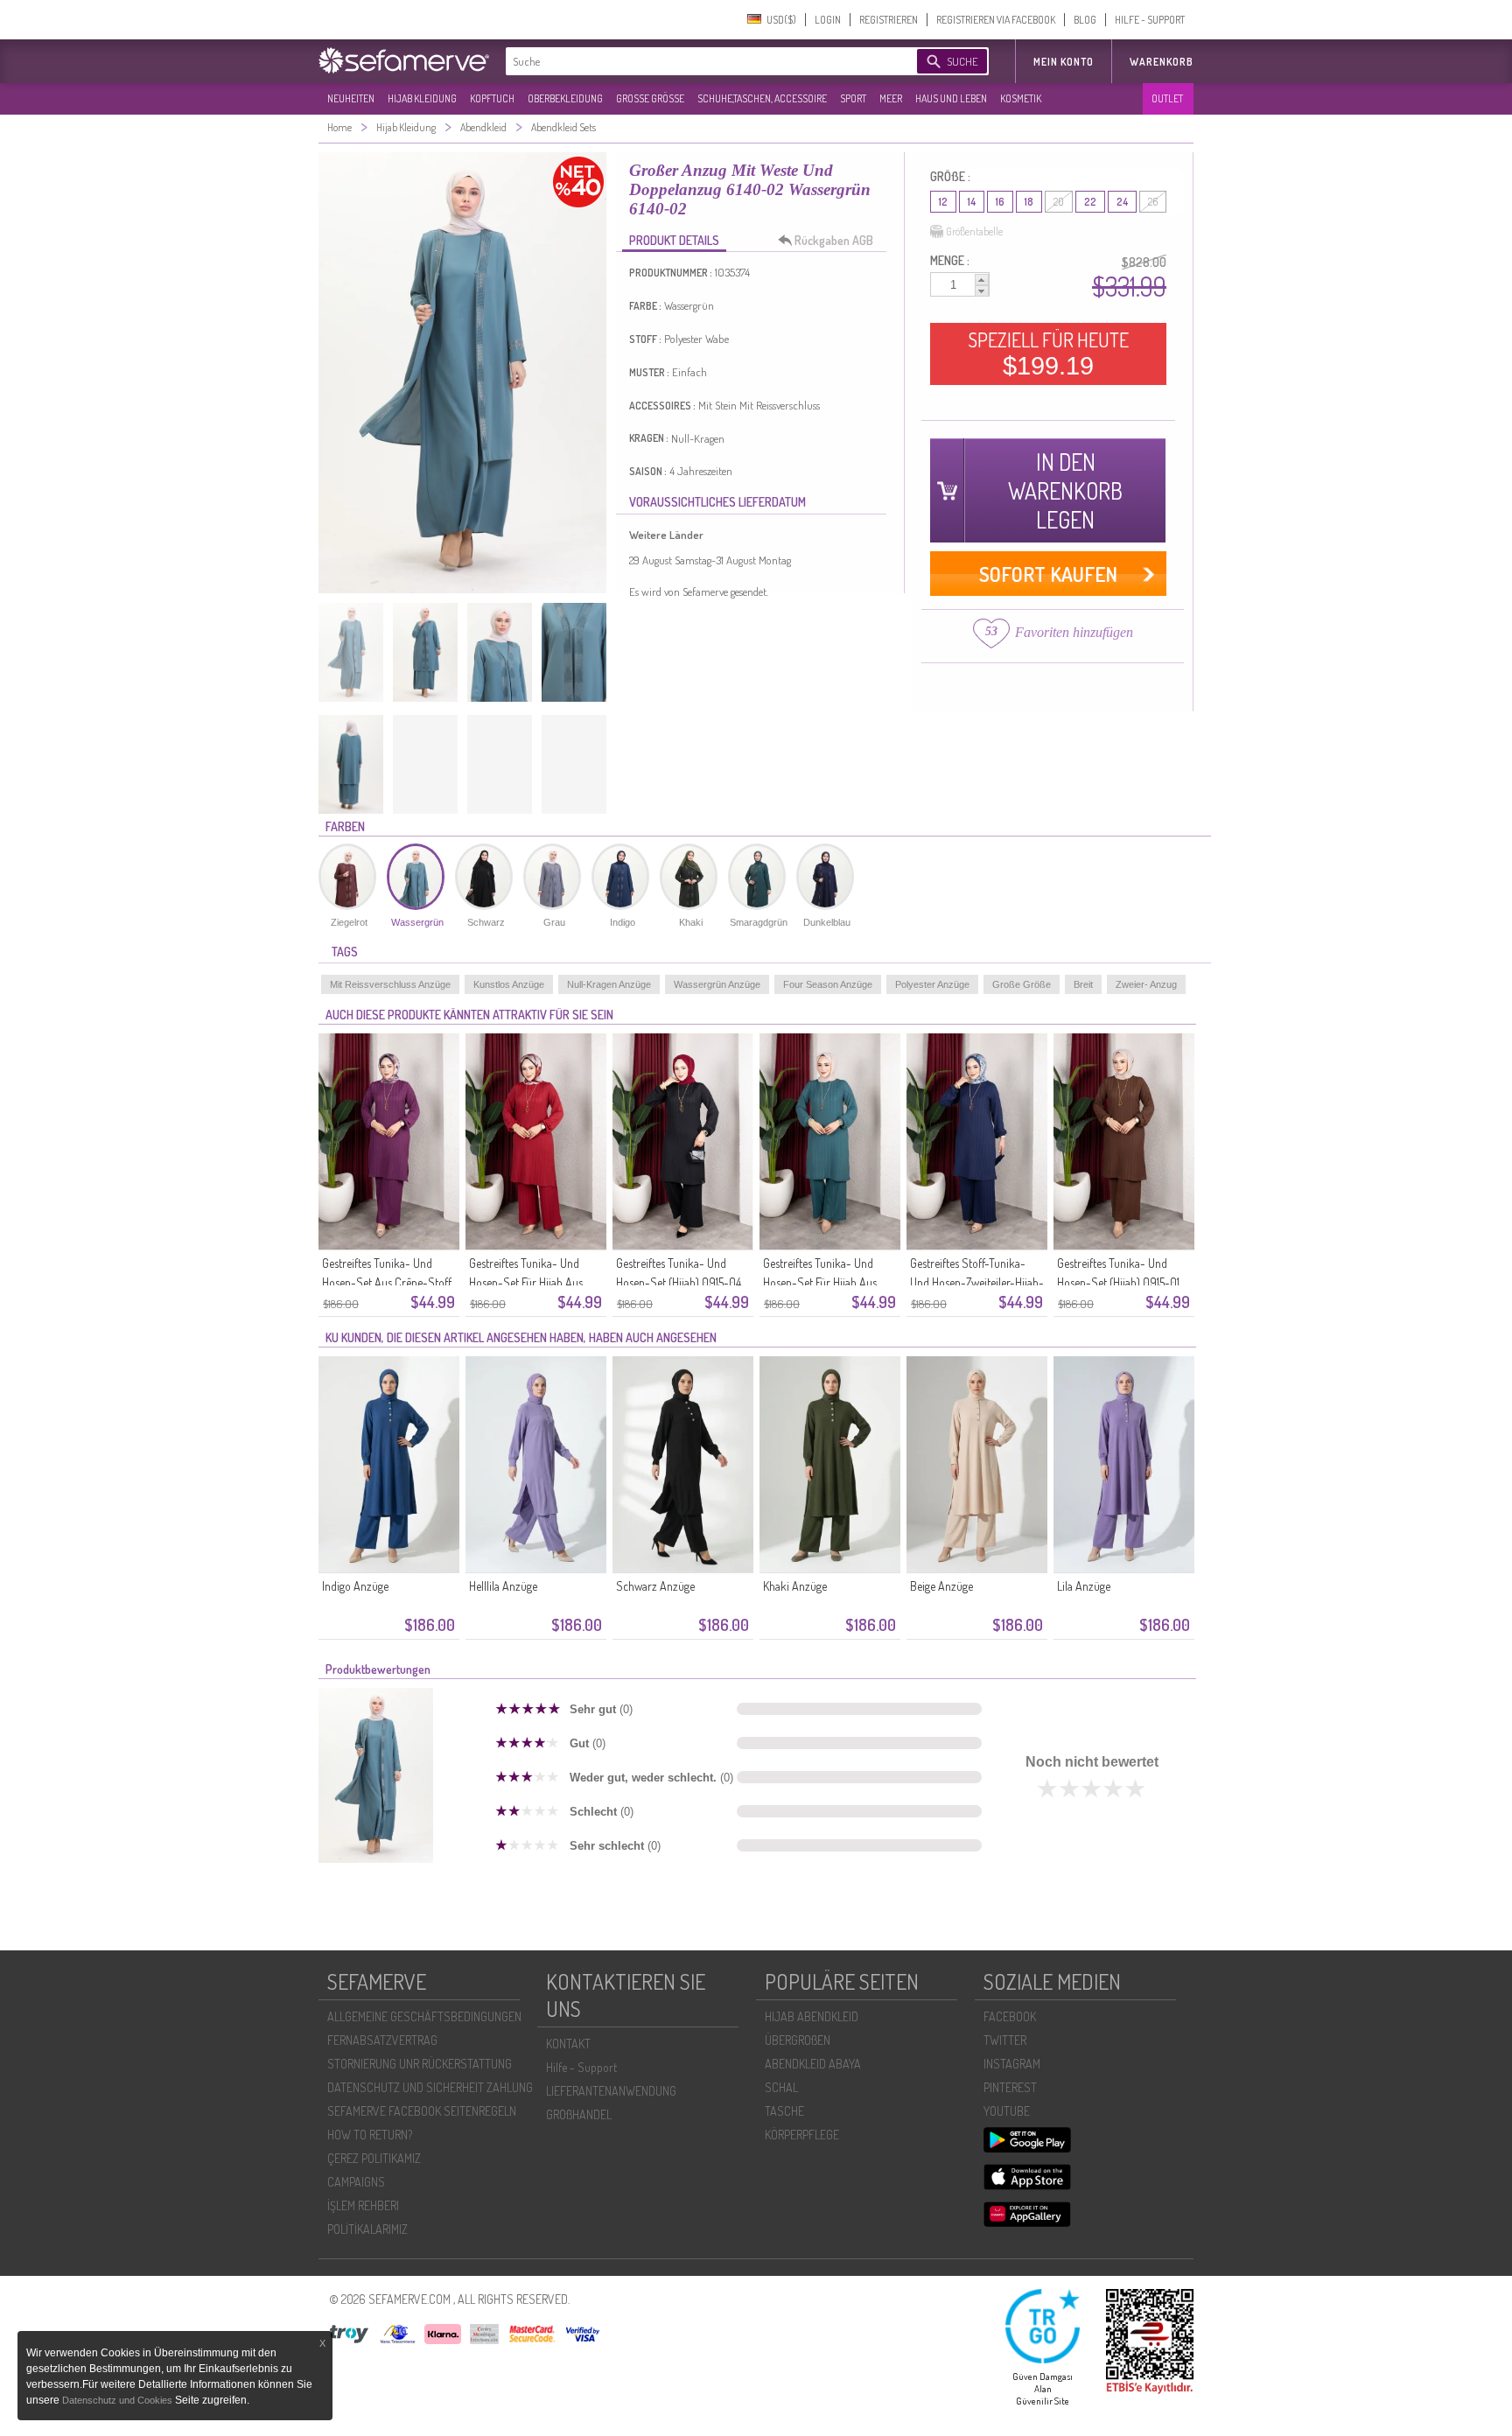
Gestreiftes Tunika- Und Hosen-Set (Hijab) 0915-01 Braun (1118, 1282)
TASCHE (784, 2111)
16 (1000, 202)
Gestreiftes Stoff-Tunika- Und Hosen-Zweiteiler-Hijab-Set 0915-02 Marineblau (977, 1282)
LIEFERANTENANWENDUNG (611, 2091)
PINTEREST (1010, 2087)
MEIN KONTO (1064, 62)
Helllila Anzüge (503, 1586)
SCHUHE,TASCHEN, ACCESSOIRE (762, 98)
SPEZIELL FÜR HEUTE (1048, 353)
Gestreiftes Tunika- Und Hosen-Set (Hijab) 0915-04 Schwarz (679, 1282)
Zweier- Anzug (1146, 984)
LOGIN (828, 20)
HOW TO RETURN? (370, 2135)
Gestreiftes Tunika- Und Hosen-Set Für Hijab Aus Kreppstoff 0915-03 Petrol (824, 1282)
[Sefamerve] (408, 60)
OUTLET (1167, 98)
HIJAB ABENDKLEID (812, 2016)
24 (1122, 202)
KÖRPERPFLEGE (802, 2135)
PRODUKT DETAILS (674, 240)
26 (1153, 202)
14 (972, 202)
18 (1029, 202)
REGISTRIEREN (889, 20)
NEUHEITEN (351, 98)
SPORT (853, 98)
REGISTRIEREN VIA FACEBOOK (996, 20)
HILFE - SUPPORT (1150, 20)
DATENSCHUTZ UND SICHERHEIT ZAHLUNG (430, 2087)
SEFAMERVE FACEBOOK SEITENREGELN (422, 2111)
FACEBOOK (1010, 2016)
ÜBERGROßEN (798, 2040)
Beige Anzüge (941, 1586)
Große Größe (1022, 984)
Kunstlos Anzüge (509, 984)
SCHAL (781, 2087)
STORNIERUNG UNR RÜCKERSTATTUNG (420, 2064)
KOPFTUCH (492, 98)
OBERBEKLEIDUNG (565, 98)
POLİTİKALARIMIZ (367, 2229)
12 (943, 202)
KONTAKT (568, 2044)
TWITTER (1005, 2040)
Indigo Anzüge (355, 1586)
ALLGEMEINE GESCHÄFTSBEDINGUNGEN (424, 2016)
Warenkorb (1162, 62)
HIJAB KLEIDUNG (422, 98)
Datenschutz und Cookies (119, 2400)
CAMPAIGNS (356, 2182)
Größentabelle (974, 231)
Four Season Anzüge (828, 984)
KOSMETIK (1021, 98)
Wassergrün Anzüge (717, 984)
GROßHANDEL (579, 2114)
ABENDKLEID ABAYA (813, 2064)
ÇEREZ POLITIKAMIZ (374, 2158)
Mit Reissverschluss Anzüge (390, 984)
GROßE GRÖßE (650, 98)
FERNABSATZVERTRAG (382, 2040)
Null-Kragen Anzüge (609, 984)
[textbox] (696, 61)
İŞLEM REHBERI (363, 2205)
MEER (891, 98)
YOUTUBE (1007, 2111)
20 (1059, 202)
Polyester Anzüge (932, 984)
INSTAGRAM (1012, 2064)
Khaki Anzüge (795, 1586)
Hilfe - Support (581, 2067)
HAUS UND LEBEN (951, 98)
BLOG (1085, 20)
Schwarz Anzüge (655, 1586)
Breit (1083, 984)
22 (1090, 202)
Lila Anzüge (1084, 1586)
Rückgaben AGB (834, 240)
